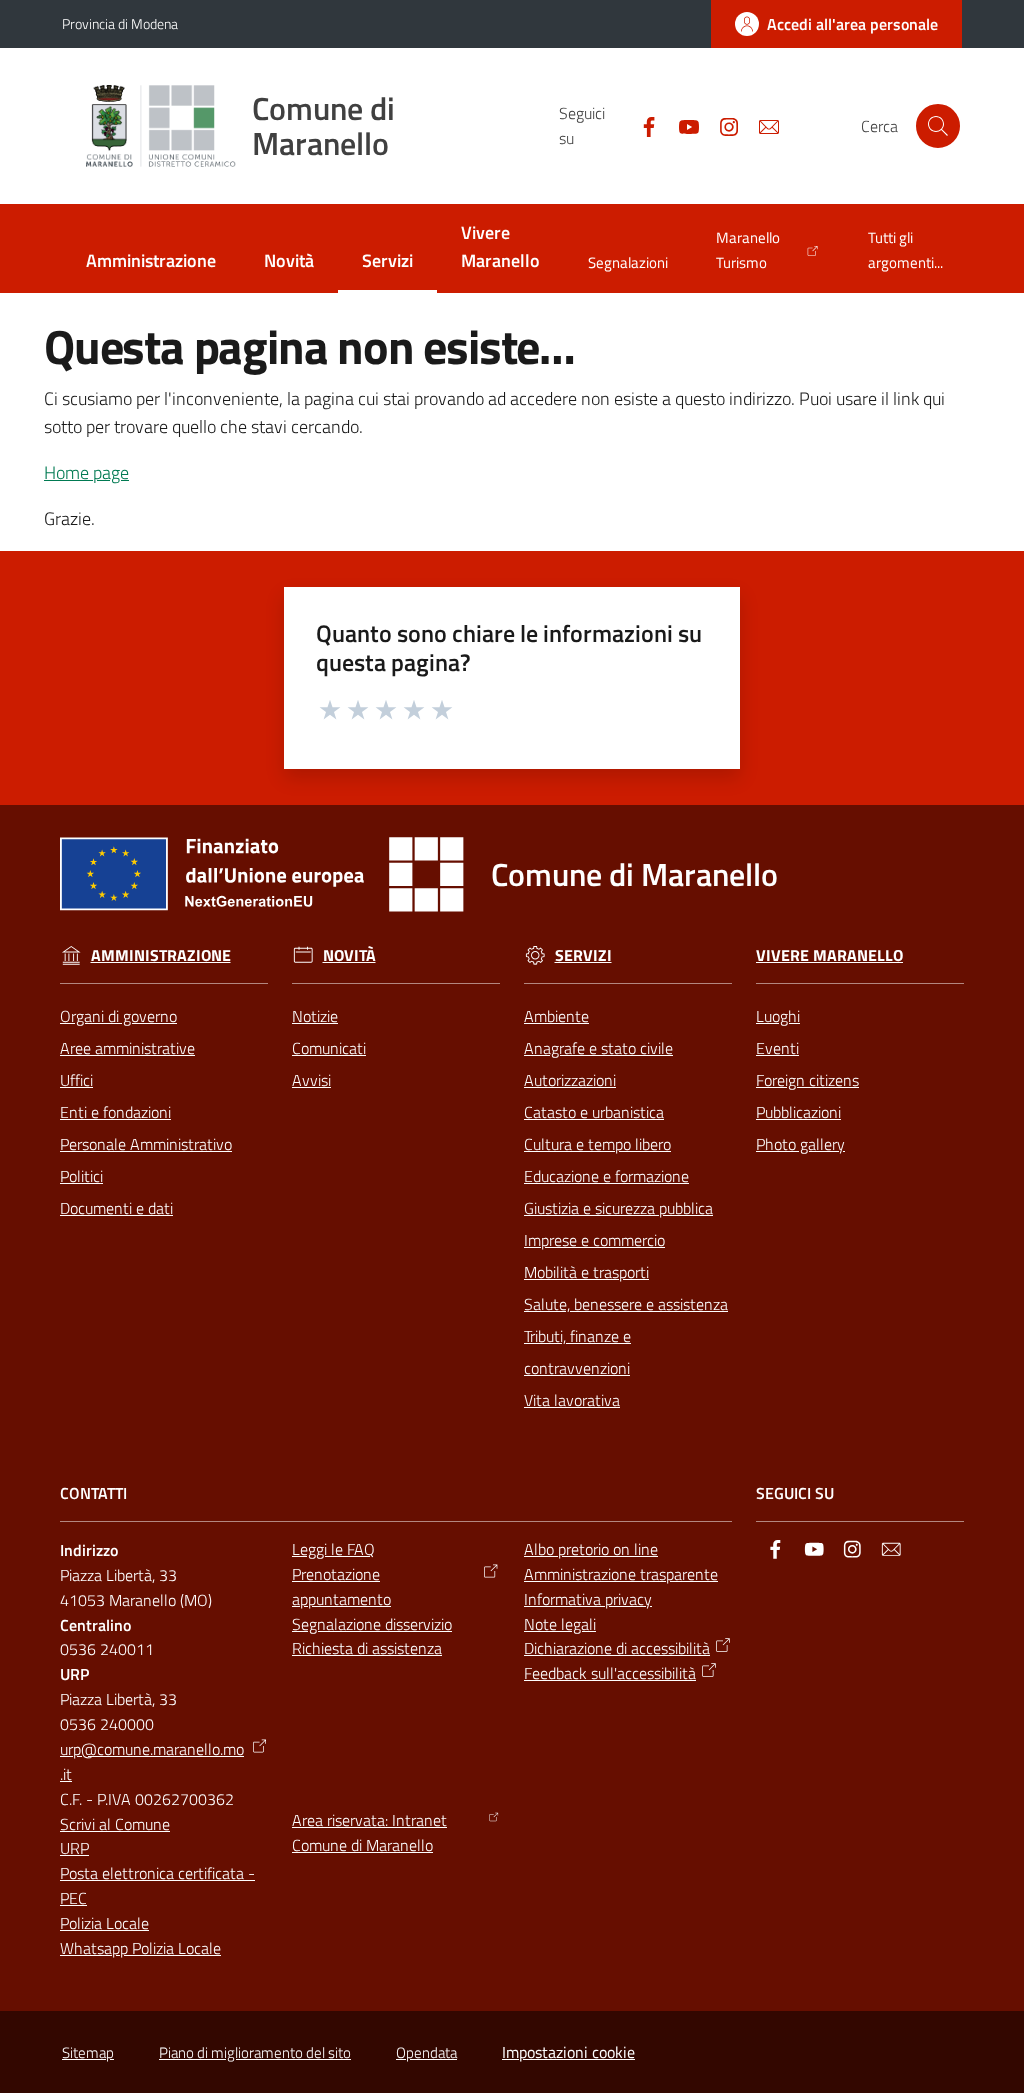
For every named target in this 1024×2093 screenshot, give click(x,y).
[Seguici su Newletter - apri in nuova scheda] (761, 125)
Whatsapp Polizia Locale (140, 1948)
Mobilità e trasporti (586, 1272)
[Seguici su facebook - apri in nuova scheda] (641, 125)
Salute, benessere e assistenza (626, 1304)
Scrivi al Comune (115, 1824)
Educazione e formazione (606, 1176)
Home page (86, 472)
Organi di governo (118, 1016)
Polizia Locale (104, 1923)
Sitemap (88, 2052)
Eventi (777, 1048)
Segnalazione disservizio (372, 1624)
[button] (938, 126)
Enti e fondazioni (115, 1112)
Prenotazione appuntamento (341, 1586)
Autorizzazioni (570, 1080)
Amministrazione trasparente (621, 1574)
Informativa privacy (588, 1599)
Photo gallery (800, 1144)
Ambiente (556, 1016)
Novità (349, 955)
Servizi (583, 955)
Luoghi (778, 1016)
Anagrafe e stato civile (598, 1048)
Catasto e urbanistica (594, 1112)
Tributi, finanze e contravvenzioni (577, 1352)
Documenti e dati (116, 1208)
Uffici (76, 1080)
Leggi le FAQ (333, 1549)
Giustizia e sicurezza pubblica (618, 1208)
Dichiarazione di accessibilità (617, 1648)
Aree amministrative (127, 1048)
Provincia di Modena (120, 23)
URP (74, 1848)
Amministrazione (161, 955)
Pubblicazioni (798, 1112)
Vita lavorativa (572, 1400)
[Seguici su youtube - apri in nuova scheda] (681, 125)
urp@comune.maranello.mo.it (152, 1761)
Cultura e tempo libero (597, 1144)
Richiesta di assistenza (367, 1648)
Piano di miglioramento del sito (255, 2052)
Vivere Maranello (829, 955)
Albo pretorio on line (591, 1549)
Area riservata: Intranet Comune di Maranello (369, 1832)
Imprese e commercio (594, 1240)
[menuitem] (151, 262)
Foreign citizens (807, 1080)
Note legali (560, 1624)
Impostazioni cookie (568, 2052)
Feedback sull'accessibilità (610, 1673)
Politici (81, 1176)
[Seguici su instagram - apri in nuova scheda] (721, 125)
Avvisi (311, 1080)
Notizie (315, 1016)
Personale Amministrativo (146, 1144)
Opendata (426, 2052)
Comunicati (329, 1048)
